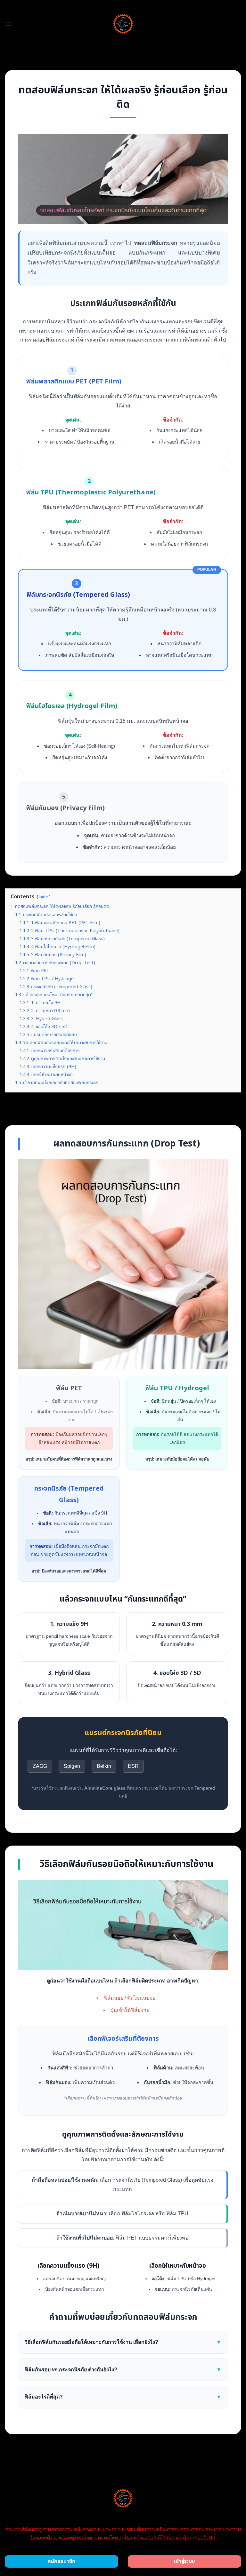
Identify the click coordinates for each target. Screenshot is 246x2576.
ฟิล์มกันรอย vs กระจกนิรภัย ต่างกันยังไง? (123, 2370)
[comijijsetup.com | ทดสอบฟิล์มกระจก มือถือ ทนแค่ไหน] (123, 24)
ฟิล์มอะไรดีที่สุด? (123, 2397)
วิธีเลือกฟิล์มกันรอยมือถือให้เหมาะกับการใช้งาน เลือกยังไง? (123, 2342)
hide (44, 897)
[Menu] (9, 24)
